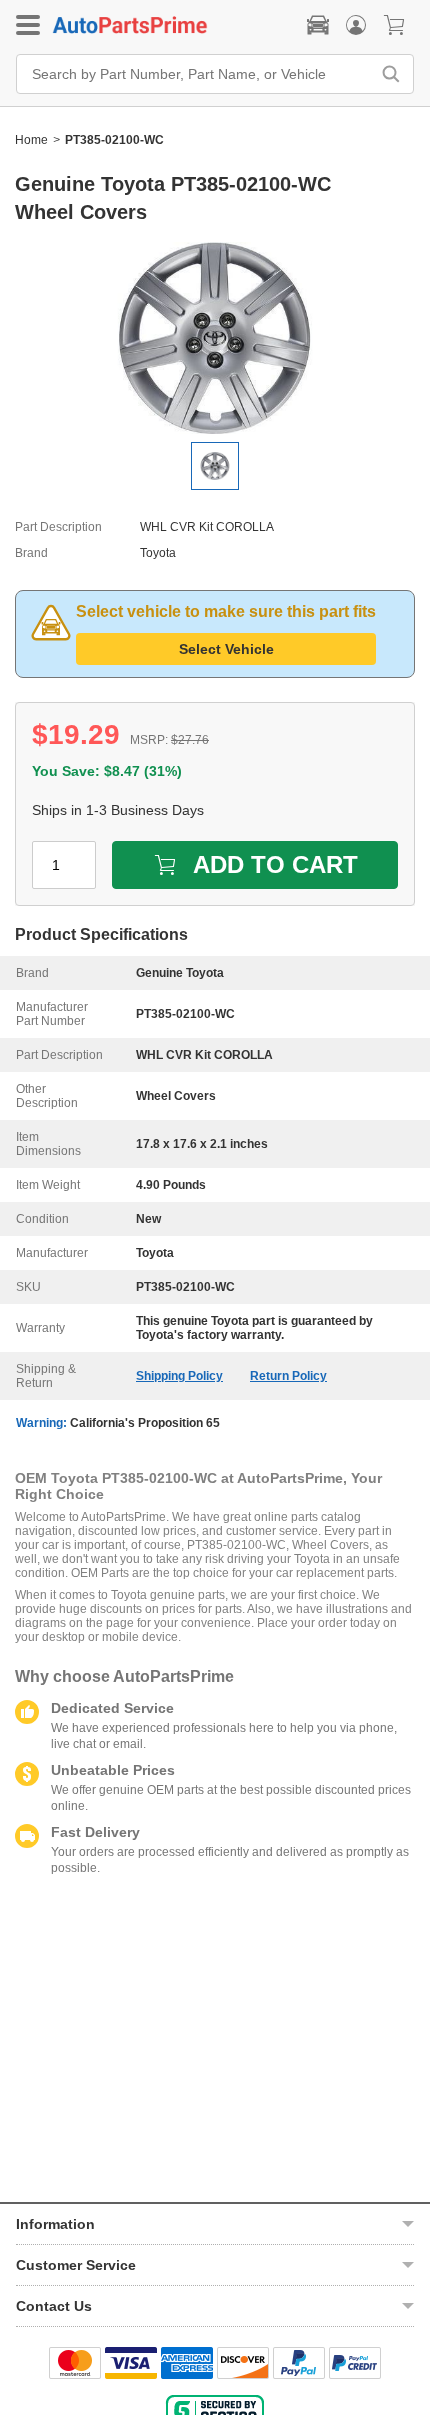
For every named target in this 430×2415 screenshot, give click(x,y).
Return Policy (288, 1376)
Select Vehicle (226, 649)
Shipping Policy (179, 1376)
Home (31, 140)
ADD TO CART (275, 864)
